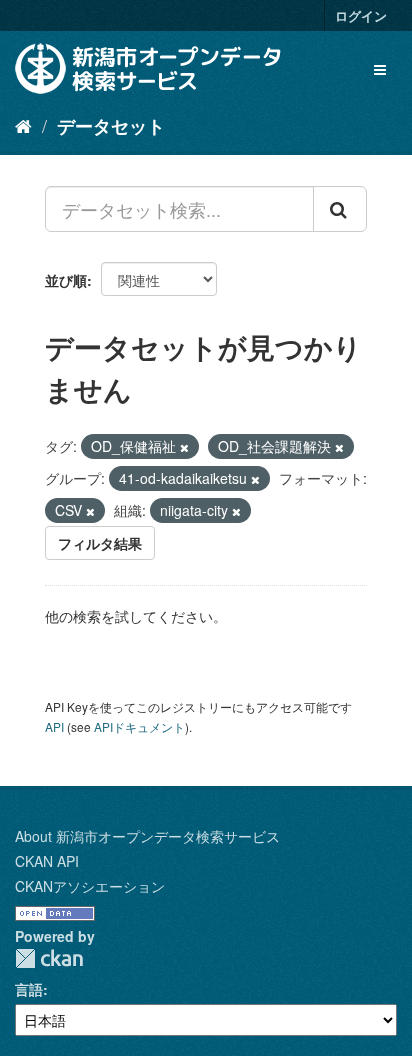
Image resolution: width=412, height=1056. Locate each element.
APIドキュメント (139, 726)
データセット (111, 126)
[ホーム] (23, 125)
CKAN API (47, 861)
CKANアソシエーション (90, 886)
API (54, 726)
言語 (29, 989)
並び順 (66, 280)
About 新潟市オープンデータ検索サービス (147, 836)
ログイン (361, 15)
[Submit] (340, 209)
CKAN (49, 958)
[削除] (184, 447)
